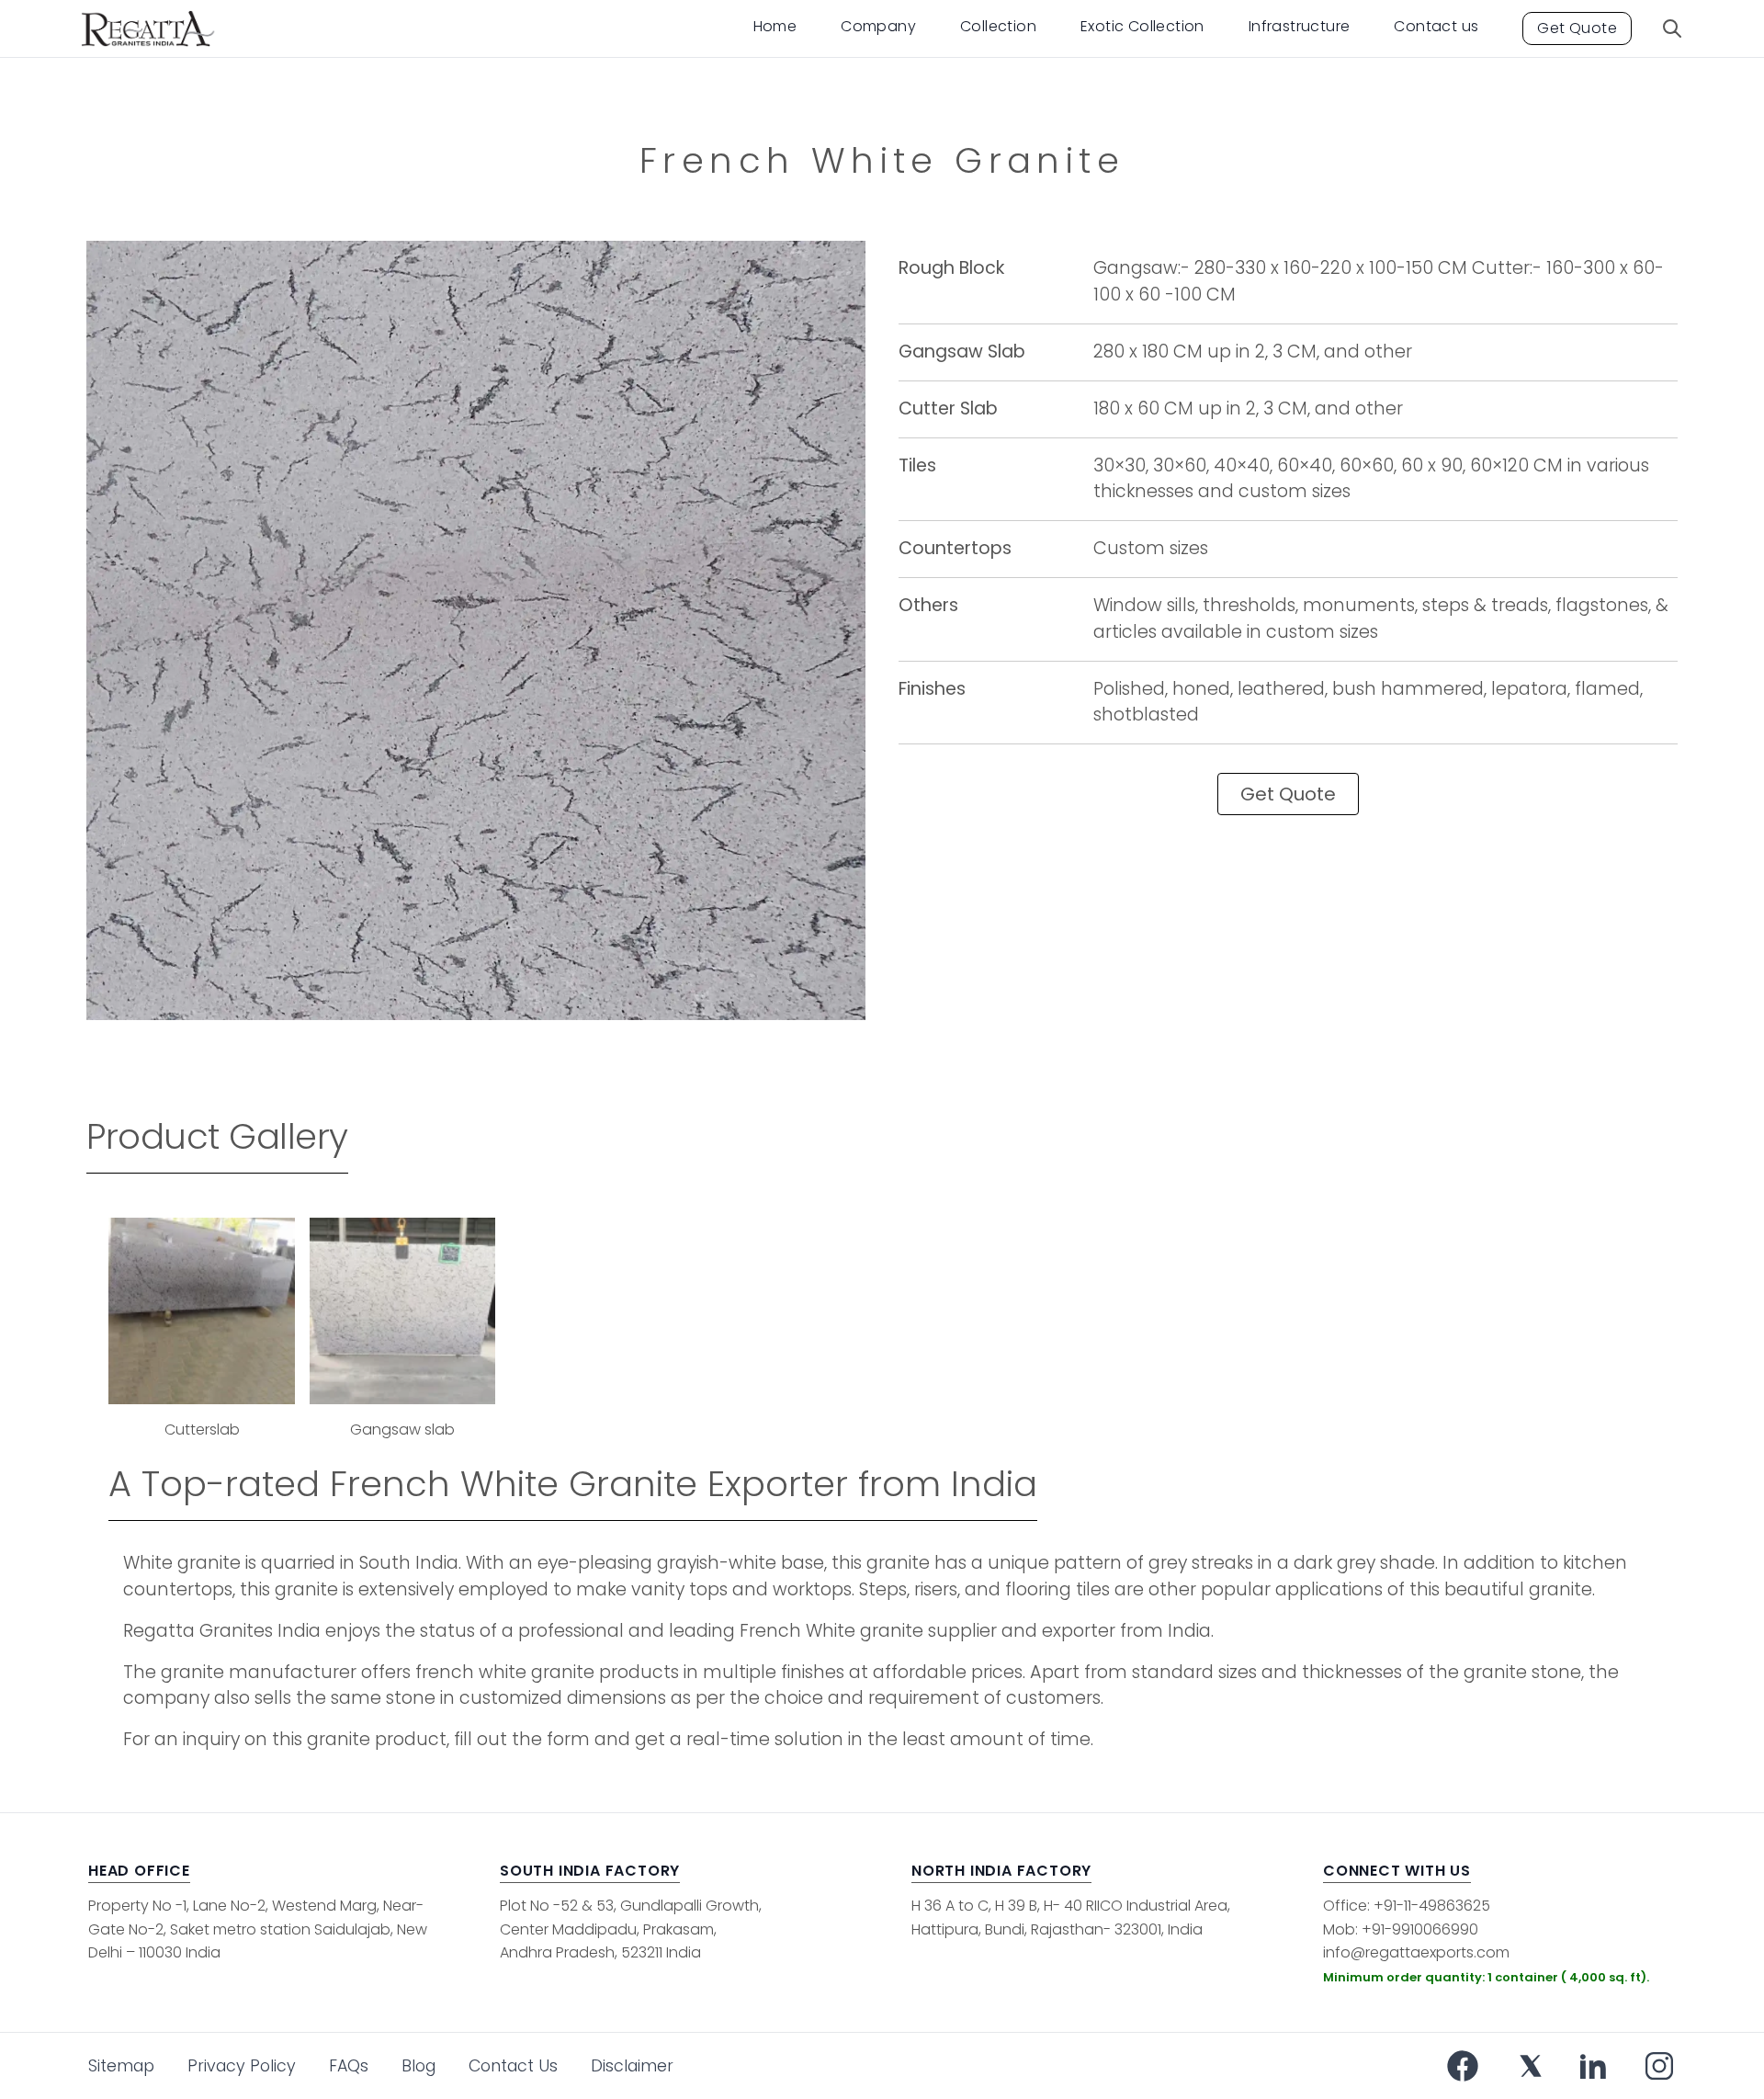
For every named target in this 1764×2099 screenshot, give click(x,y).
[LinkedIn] (1593, 2066)
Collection (998, 26)
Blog (418, 2066)
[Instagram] (1659, 2066)
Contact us (1436, 26)
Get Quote (1577, 28)
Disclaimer (632, 2066)
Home (775, 26)
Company (878, 26)
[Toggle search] (1672, 28)
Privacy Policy (242, 2066)
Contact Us (513, 2066)
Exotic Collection (1142, 26)
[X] (1531, 2066)
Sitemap (121, 2066)
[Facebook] (1463, 2066)
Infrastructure (1300, 26)
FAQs (349, 2066)
